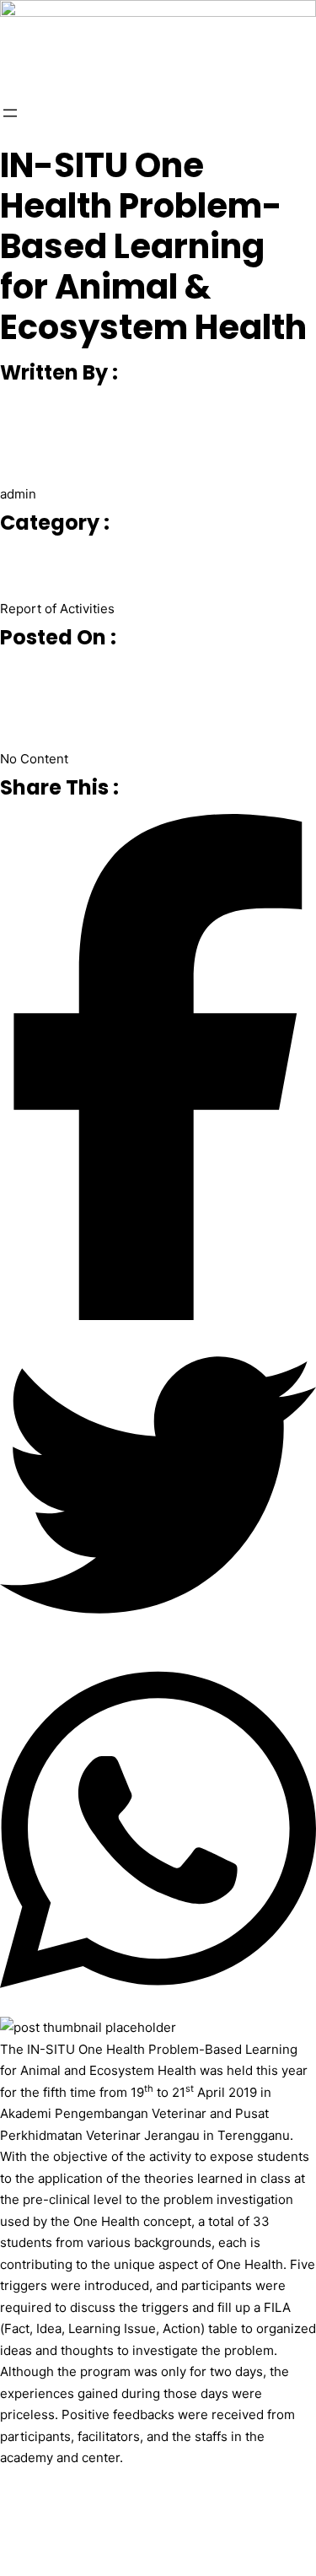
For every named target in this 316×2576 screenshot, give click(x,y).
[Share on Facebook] (158, 1070)
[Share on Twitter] (158, 1488)
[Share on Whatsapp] (158, 1833)
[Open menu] (10, 113)
